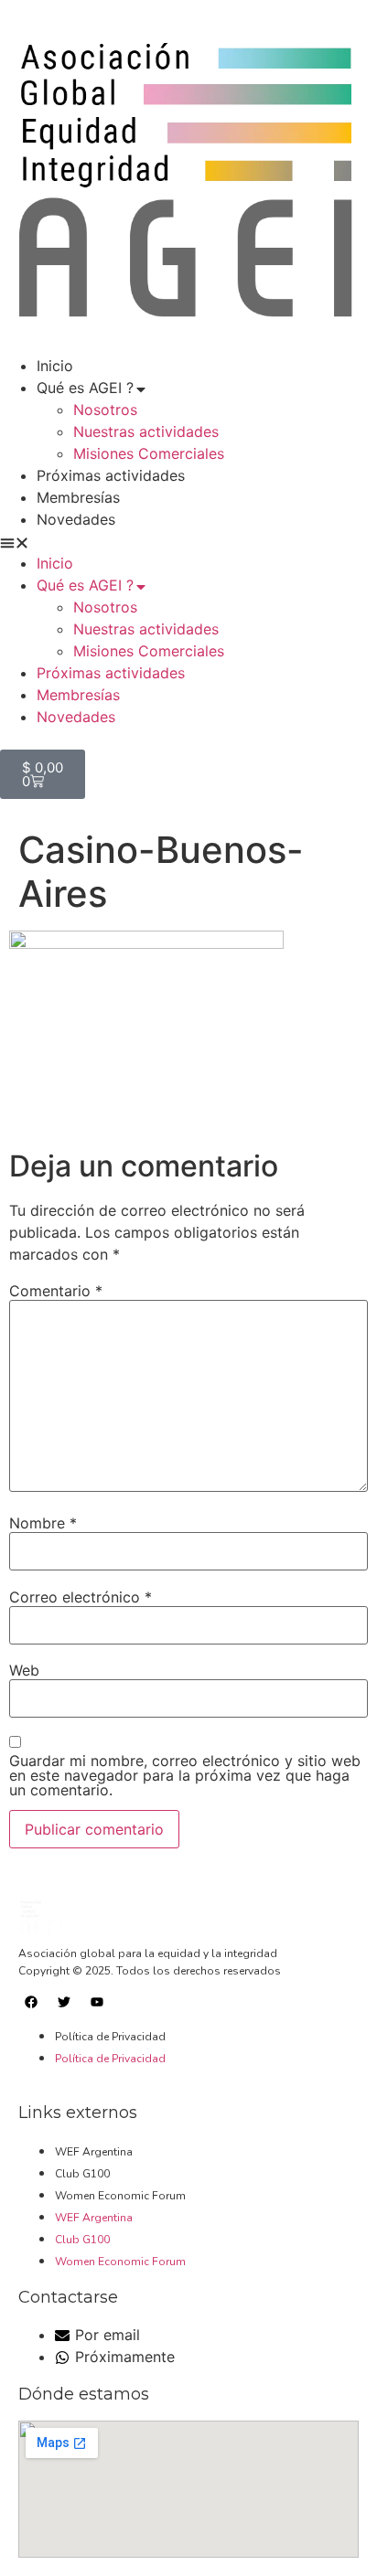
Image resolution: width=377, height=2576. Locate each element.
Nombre (43, 1523)
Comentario (56, 1291)
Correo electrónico (81, 1597)
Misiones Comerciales (149, 453)
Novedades (76, 519)
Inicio (55, 366)
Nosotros (105, 410)
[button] (188, 541)
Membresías (78, 497)
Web (24, 1670)
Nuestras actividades (146, 431)
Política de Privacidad (110, 2037)
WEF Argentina (94, 2152)
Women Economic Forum (120, 2196)
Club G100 (82, 2174)
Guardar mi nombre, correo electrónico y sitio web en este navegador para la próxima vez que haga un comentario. (185, 1775)
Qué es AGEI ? (85, 388)
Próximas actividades (111, 475)
